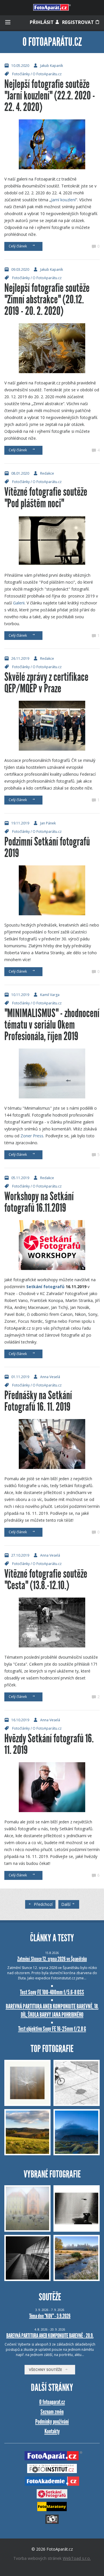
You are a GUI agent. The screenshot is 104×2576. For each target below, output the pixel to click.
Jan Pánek (48, 823)
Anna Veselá (50, 1377)
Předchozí (43, 1904)
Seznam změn (52, 2412)
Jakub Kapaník (52, 66)
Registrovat (79, 22)
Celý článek (19, 246)
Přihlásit (42, 22)
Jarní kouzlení (63, 200)
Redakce (47, 473)
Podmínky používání (52, 2422)
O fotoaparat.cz (52, 2402)
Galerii (19, 603)
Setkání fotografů (45, 1287)
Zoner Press (32, 1136)
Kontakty (52, 2431)
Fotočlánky (21, 74)
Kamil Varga (50, 995)
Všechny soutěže (47, 2370)
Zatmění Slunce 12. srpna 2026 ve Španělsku (52, 1959)
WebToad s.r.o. (77, 2558)
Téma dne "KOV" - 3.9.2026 (50, 2316)
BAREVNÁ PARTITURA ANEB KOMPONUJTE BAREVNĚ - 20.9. (50, 2336)
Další (66, 1904)
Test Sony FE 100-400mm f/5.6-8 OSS (52, 1992)
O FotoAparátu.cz (47, 74)
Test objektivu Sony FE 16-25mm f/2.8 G (52, 2029)
